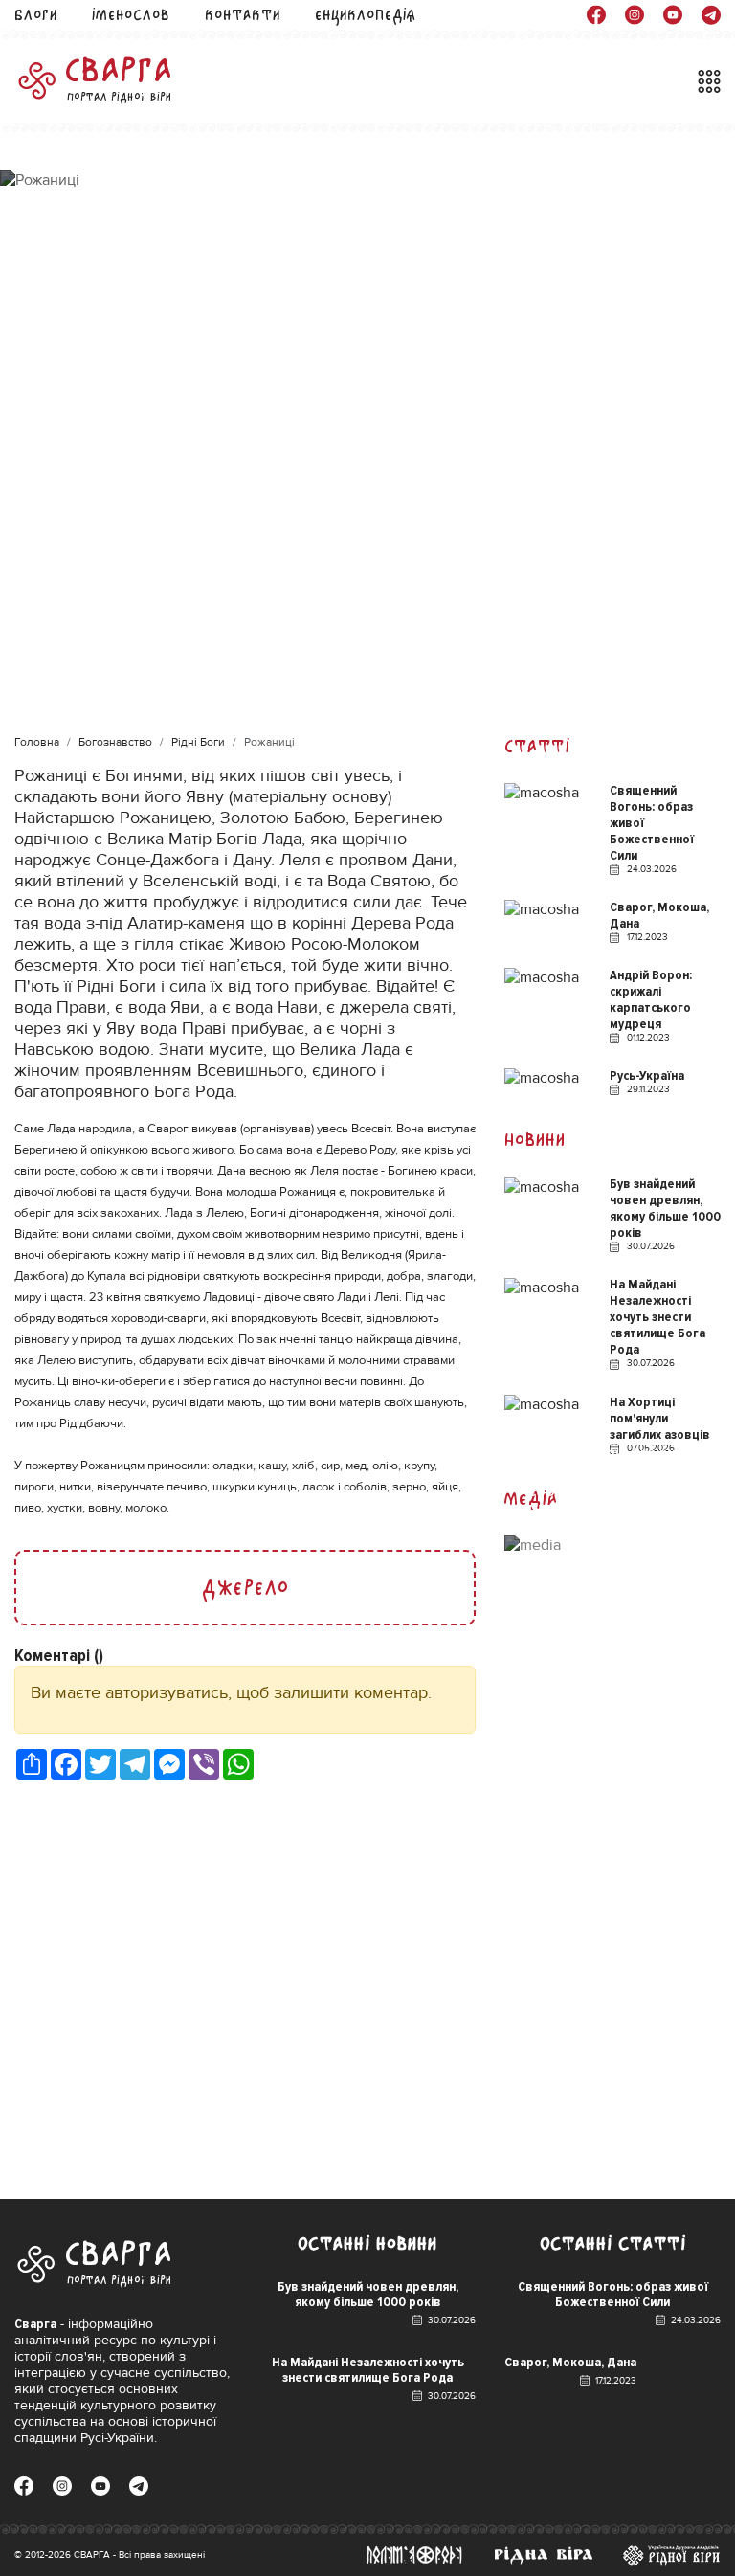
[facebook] (596, 15)
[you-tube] (673, 15)
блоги (36, 15)
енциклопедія (366, 15)
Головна (37, 742)
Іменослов (131, 15)
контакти (243, 15)
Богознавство (115, 742)
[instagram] (635, 15)
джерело (245, 1588)
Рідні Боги (198, 742)
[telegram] (711, 15)
